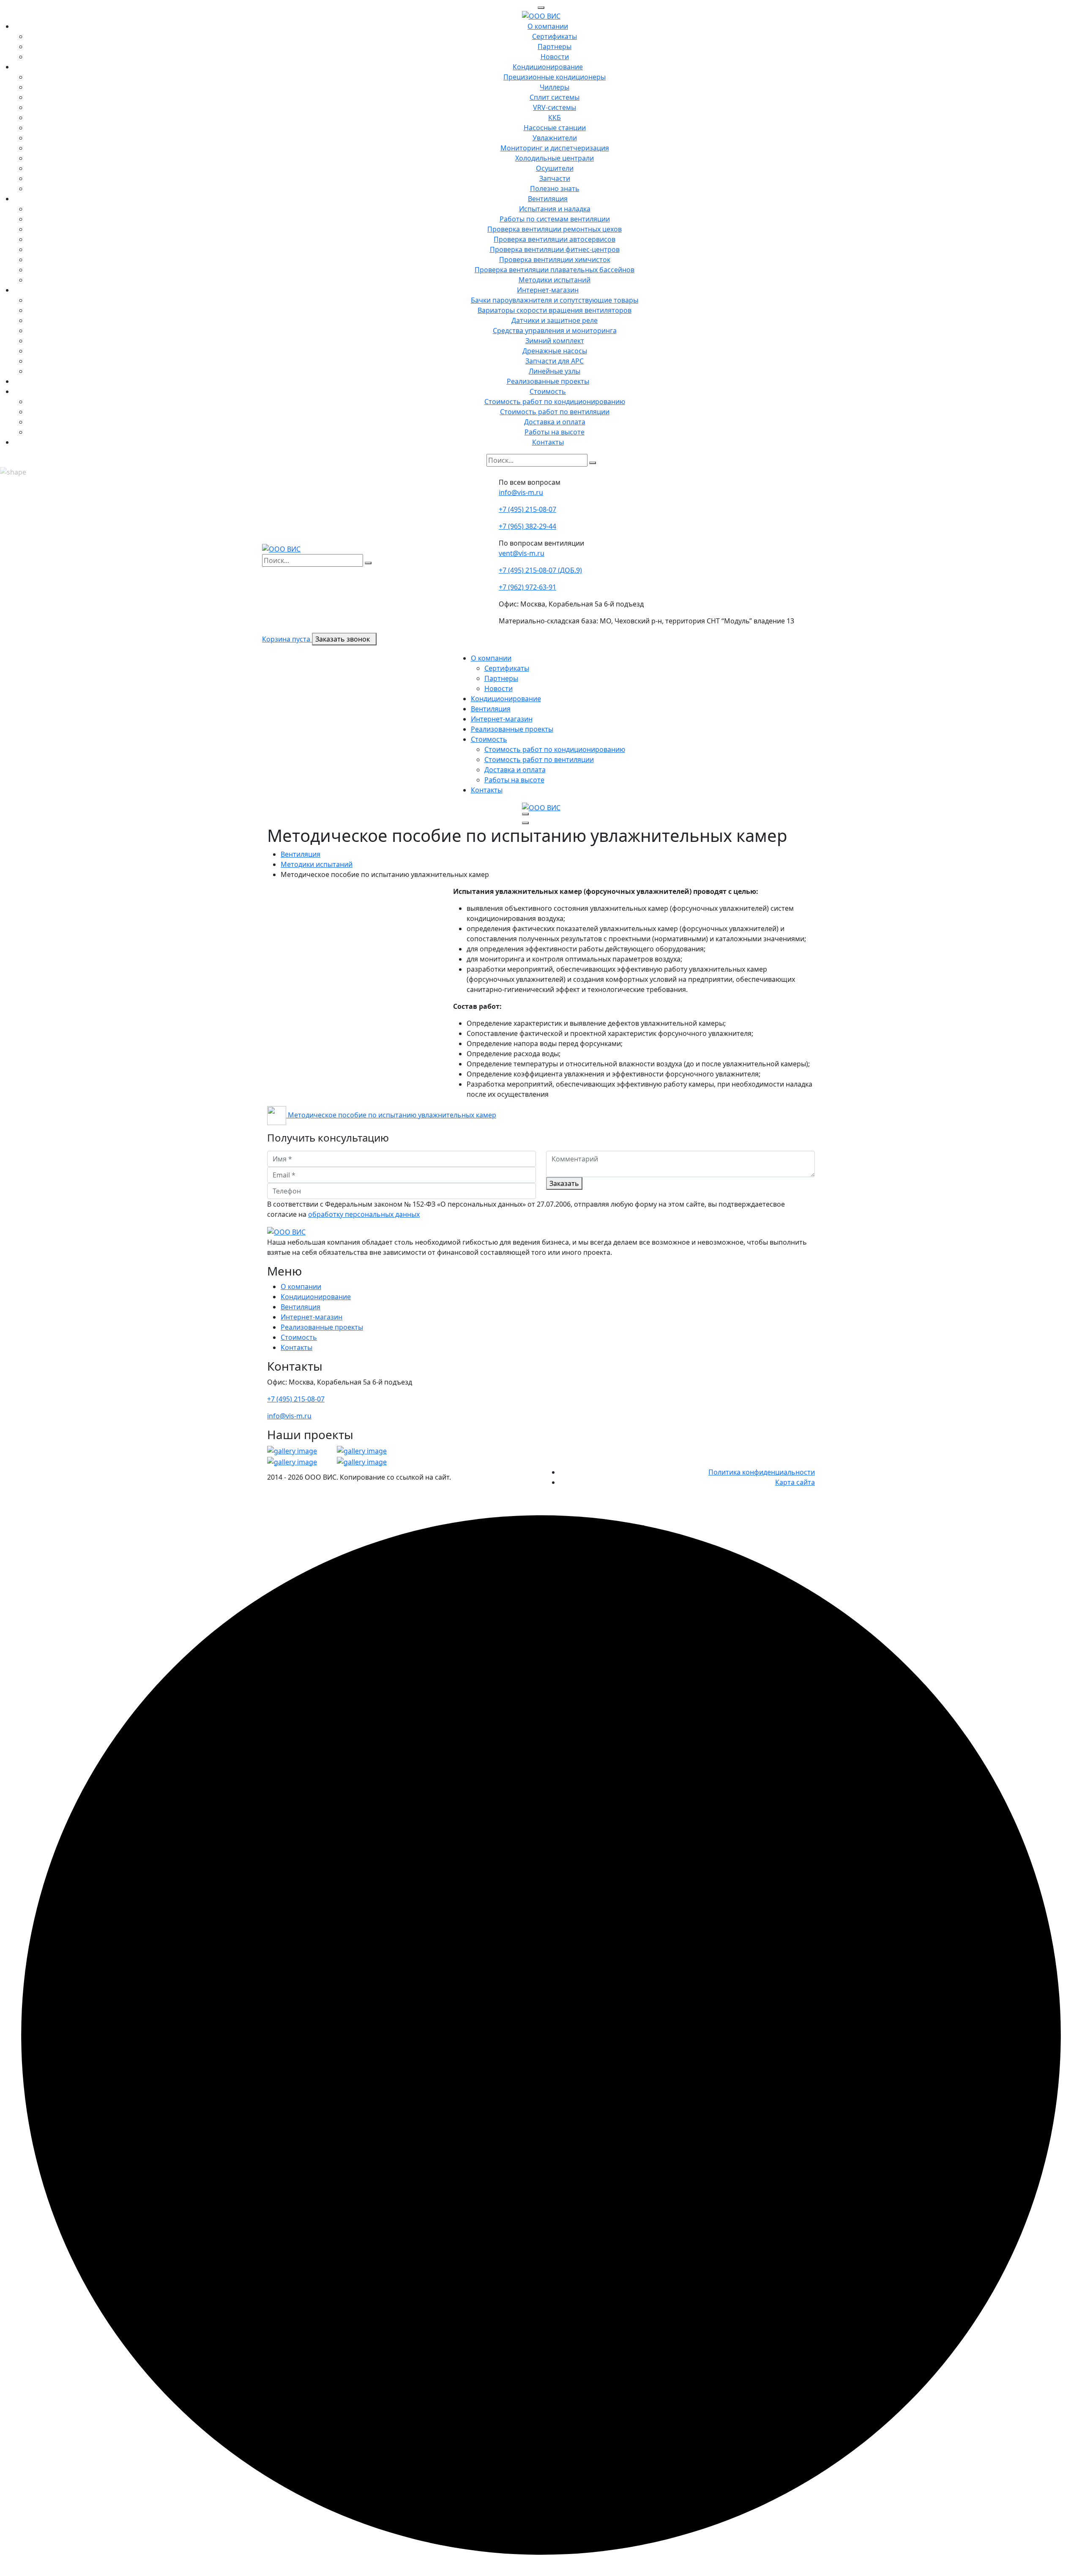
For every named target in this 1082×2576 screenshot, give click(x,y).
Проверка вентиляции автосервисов (555, 239)
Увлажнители (555, 138)
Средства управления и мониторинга (555, 331)
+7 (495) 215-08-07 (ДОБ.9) (540, 570)
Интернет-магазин (548, 290)
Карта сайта (795, 1482)
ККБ (555, 117)
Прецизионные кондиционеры (555, 77)
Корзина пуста (287, 639)
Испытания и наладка (555, 209)
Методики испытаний (555, 280)
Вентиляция (548, 199)
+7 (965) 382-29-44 (527, 526)
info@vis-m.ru (521, 492)
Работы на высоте (555, 432)
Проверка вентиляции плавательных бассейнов (555, 270)
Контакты (548, 442)
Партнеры (555, 46)
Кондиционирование (548, 67)
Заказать (564, 1183)
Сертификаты (555, 36)
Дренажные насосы (555, 351)
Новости (555, 57)
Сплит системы (555, 97)
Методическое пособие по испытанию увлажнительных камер (391, 1115)
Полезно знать (555, 188)
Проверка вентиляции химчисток (555, 260)
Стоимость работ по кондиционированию (555, 402)
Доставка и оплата (555, 422)
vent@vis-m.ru (522, 553)
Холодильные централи (555, 158)
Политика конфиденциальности (762, 1472)
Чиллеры (555, 87)
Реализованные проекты (548, 381)
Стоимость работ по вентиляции (555, 412)
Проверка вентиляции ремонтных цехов (555, 229)
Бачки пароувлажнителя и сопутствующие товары (555, 300)
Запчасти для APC (555, 361)
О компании (548, 26)
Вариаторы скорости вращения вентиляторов (555, 310)
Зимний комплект (555, 341)
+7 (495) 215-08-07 (527, 509)
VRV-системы (555, 107)
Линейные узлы (555, 371)
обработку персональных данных (364, 1214)
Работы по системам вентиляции (555, 219)
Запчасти (555, 178)
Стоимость (548, 391)
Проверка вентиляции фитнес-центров (555, 249)
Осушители (555, 168)
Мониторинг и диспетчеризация (555, 148)
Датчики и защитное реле (555, 320)
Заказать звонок (343, 639)
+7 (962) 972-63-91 (527, 587)
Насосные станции (555, 128)
